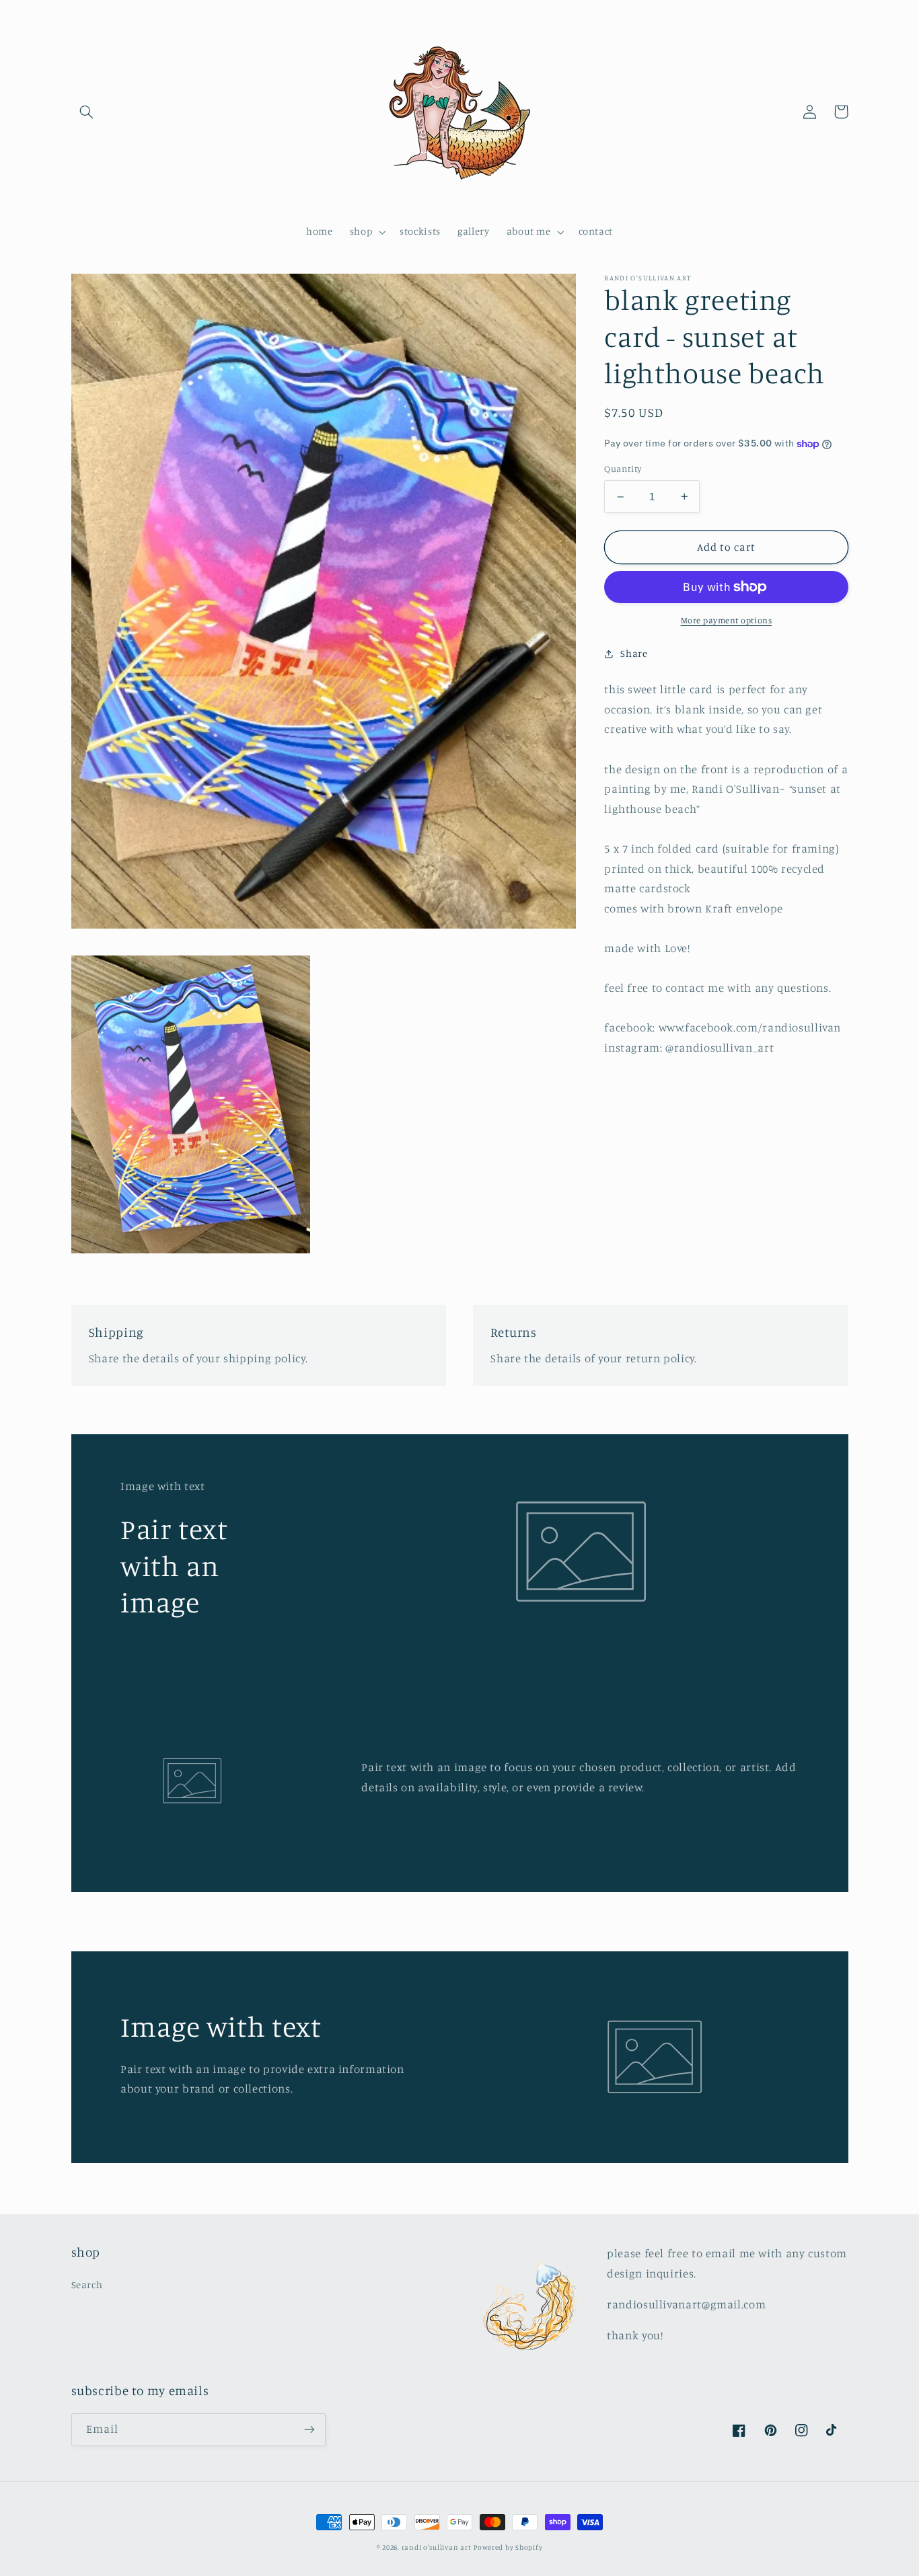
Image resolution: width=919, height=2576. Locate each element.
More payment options (727, 620)
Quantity (623, 469)
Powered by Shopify (508, 2547)
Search (87, 2285)
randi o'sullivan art (437, 2547)
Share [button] (634, 653)
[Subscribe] (309, 2430)
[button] (87, 112)
